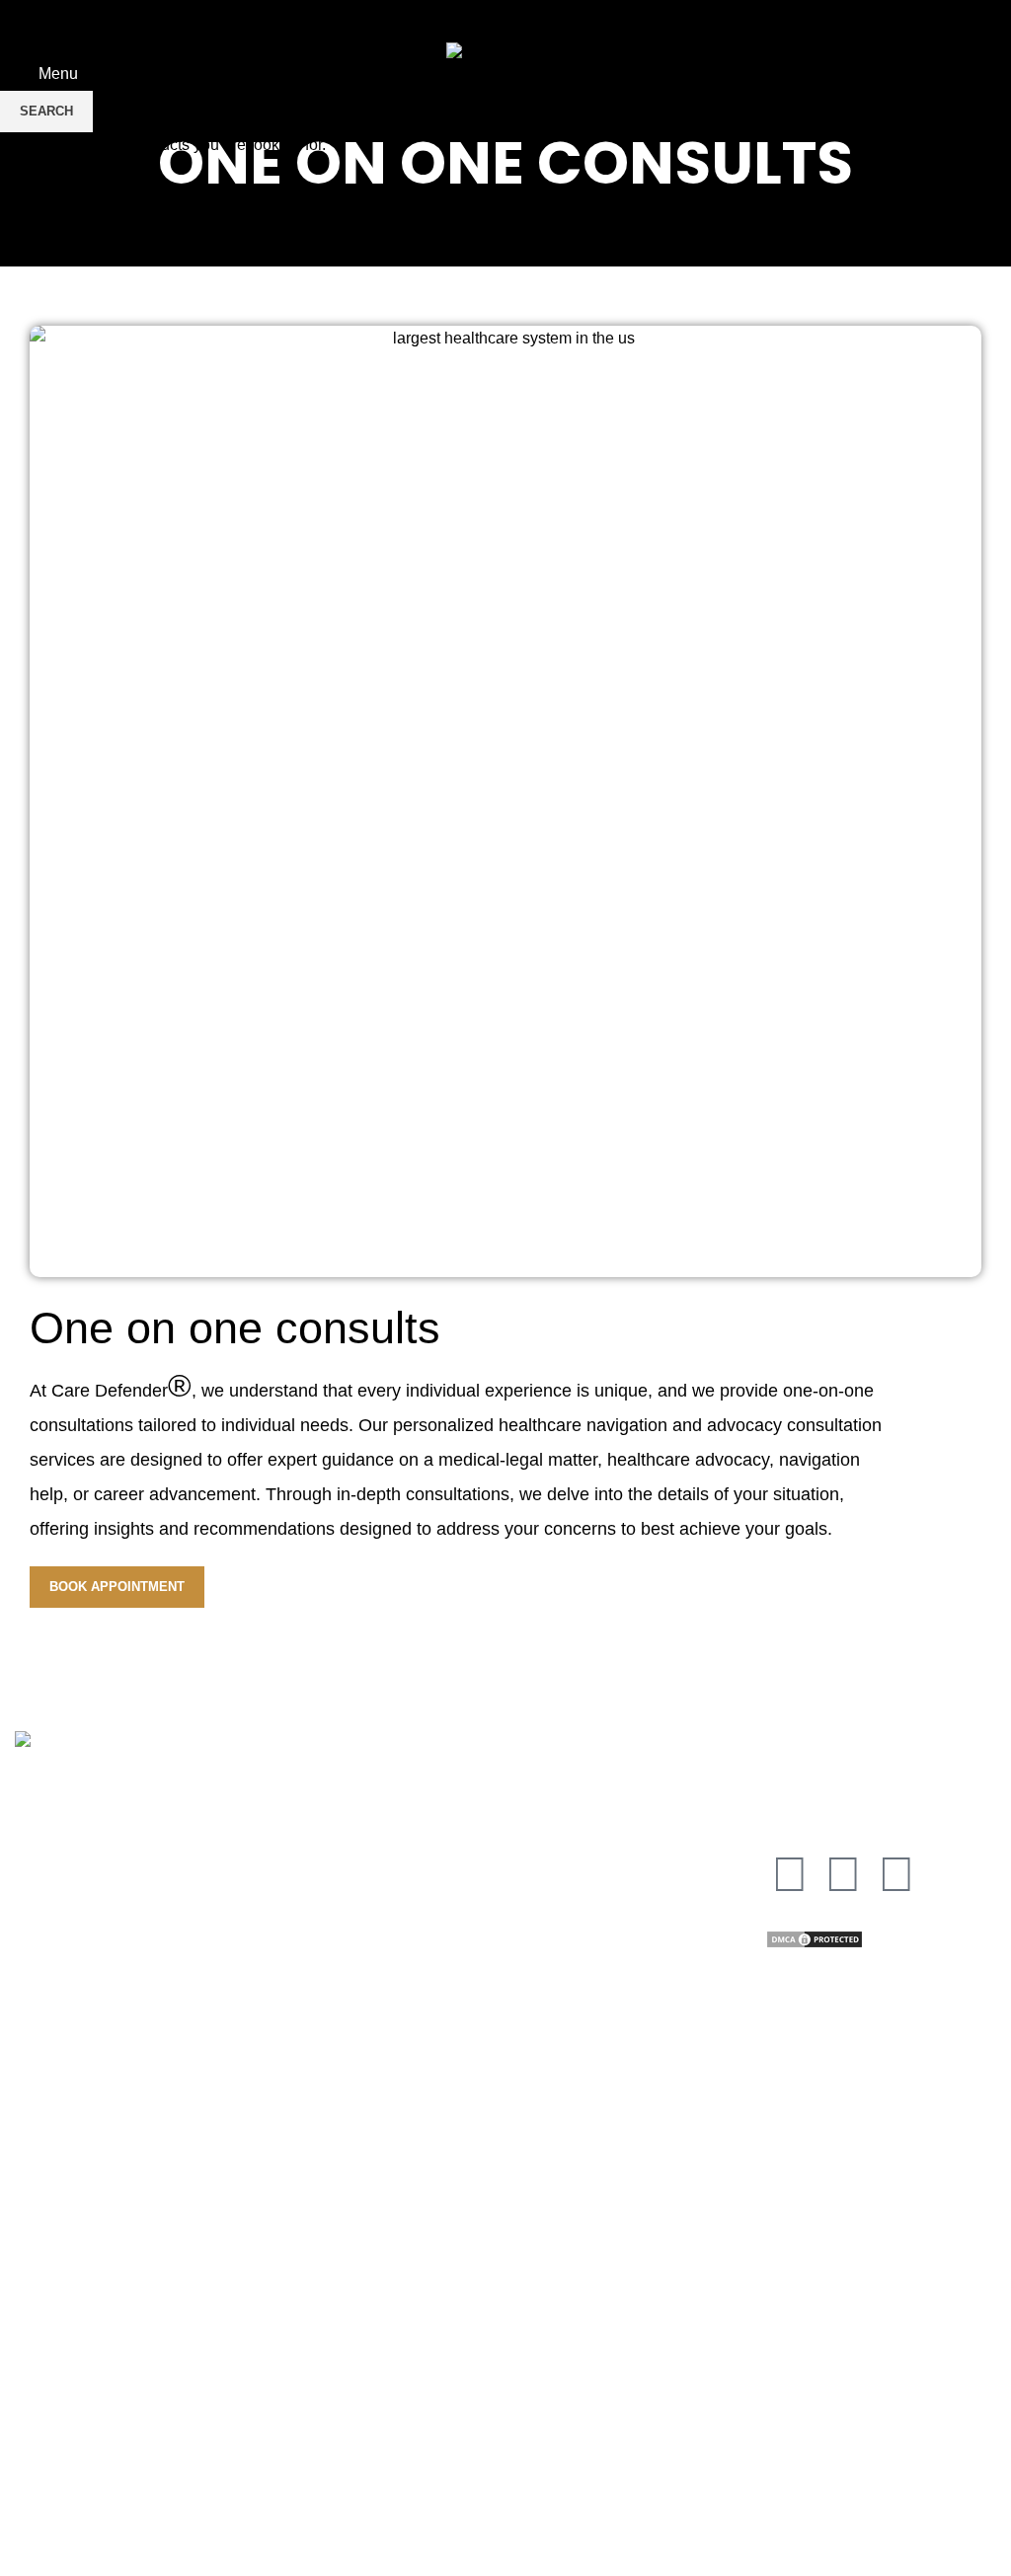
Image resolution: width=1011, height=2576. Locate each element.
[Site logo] (506, 54)
